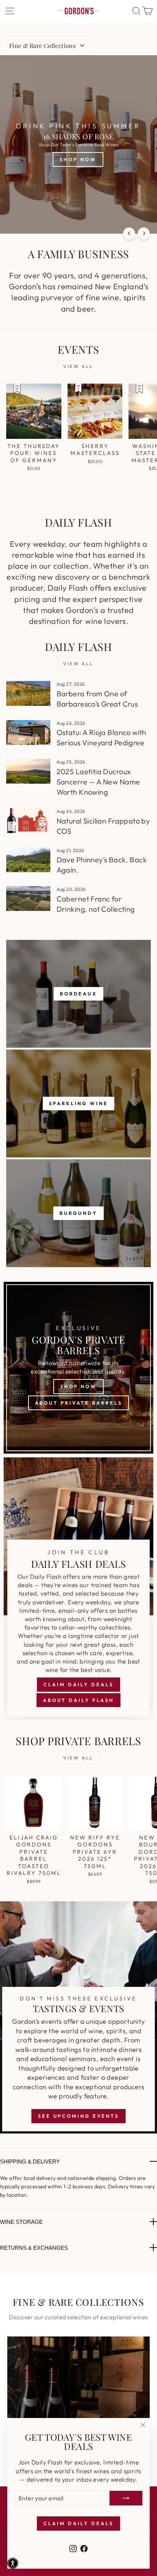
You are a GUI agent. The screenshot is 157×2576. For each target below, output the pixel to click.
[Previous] (129, 234)
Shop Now (78, 1386)
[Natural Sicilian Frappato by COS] (28, 821)
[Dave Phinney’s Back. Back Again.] (28, 860)
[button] (13, 2563)
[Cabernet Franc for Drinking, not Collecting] (28, 899)
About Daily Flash (78, 1700)
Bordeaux (78, 994)
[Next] (144, 234)
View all (78, 366)
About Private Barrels (79, 1403)
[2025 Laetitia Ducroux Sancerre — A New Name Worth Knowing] (28, 771)
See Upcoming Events (78, 2116)
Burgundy (78, 1213)
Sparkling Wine (78, 1103)
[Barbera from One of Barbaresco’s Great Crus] (28, 693)
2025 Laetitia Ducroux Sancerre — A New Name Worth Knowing (98, 782)
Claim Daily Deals (78, 1684)
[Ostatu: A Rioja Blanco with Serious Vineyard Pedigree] (28, 732)
